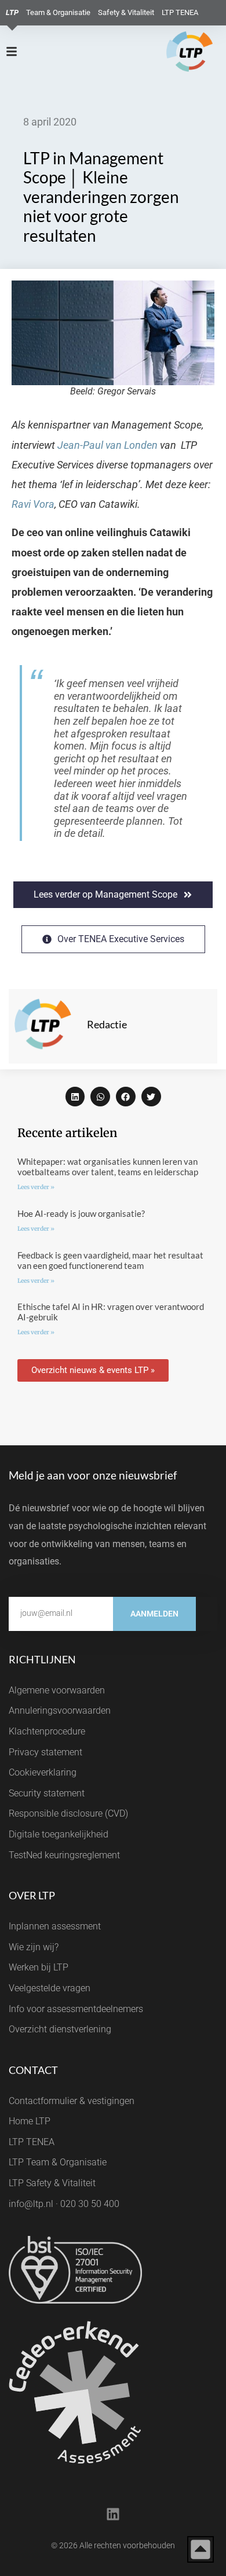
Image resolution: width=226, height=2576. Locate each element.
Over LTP (32, 1895)
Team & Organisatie (58, 12)
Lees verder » (36, 1187)
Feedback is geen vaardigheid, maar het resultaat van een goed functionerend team (110, 1260)
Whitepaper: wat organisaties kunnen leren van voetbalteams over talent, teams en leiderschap (108, 1167)
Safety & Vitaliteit (126, 12)
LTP (12, 12)
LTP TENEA (180, 12)
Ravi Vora (33, 504)
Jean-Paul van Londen (107, 445)
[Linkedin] (113, 2514)
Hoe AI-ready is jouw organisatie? (81, 1213)
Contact (33, 2070)
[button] (75, 1097)
